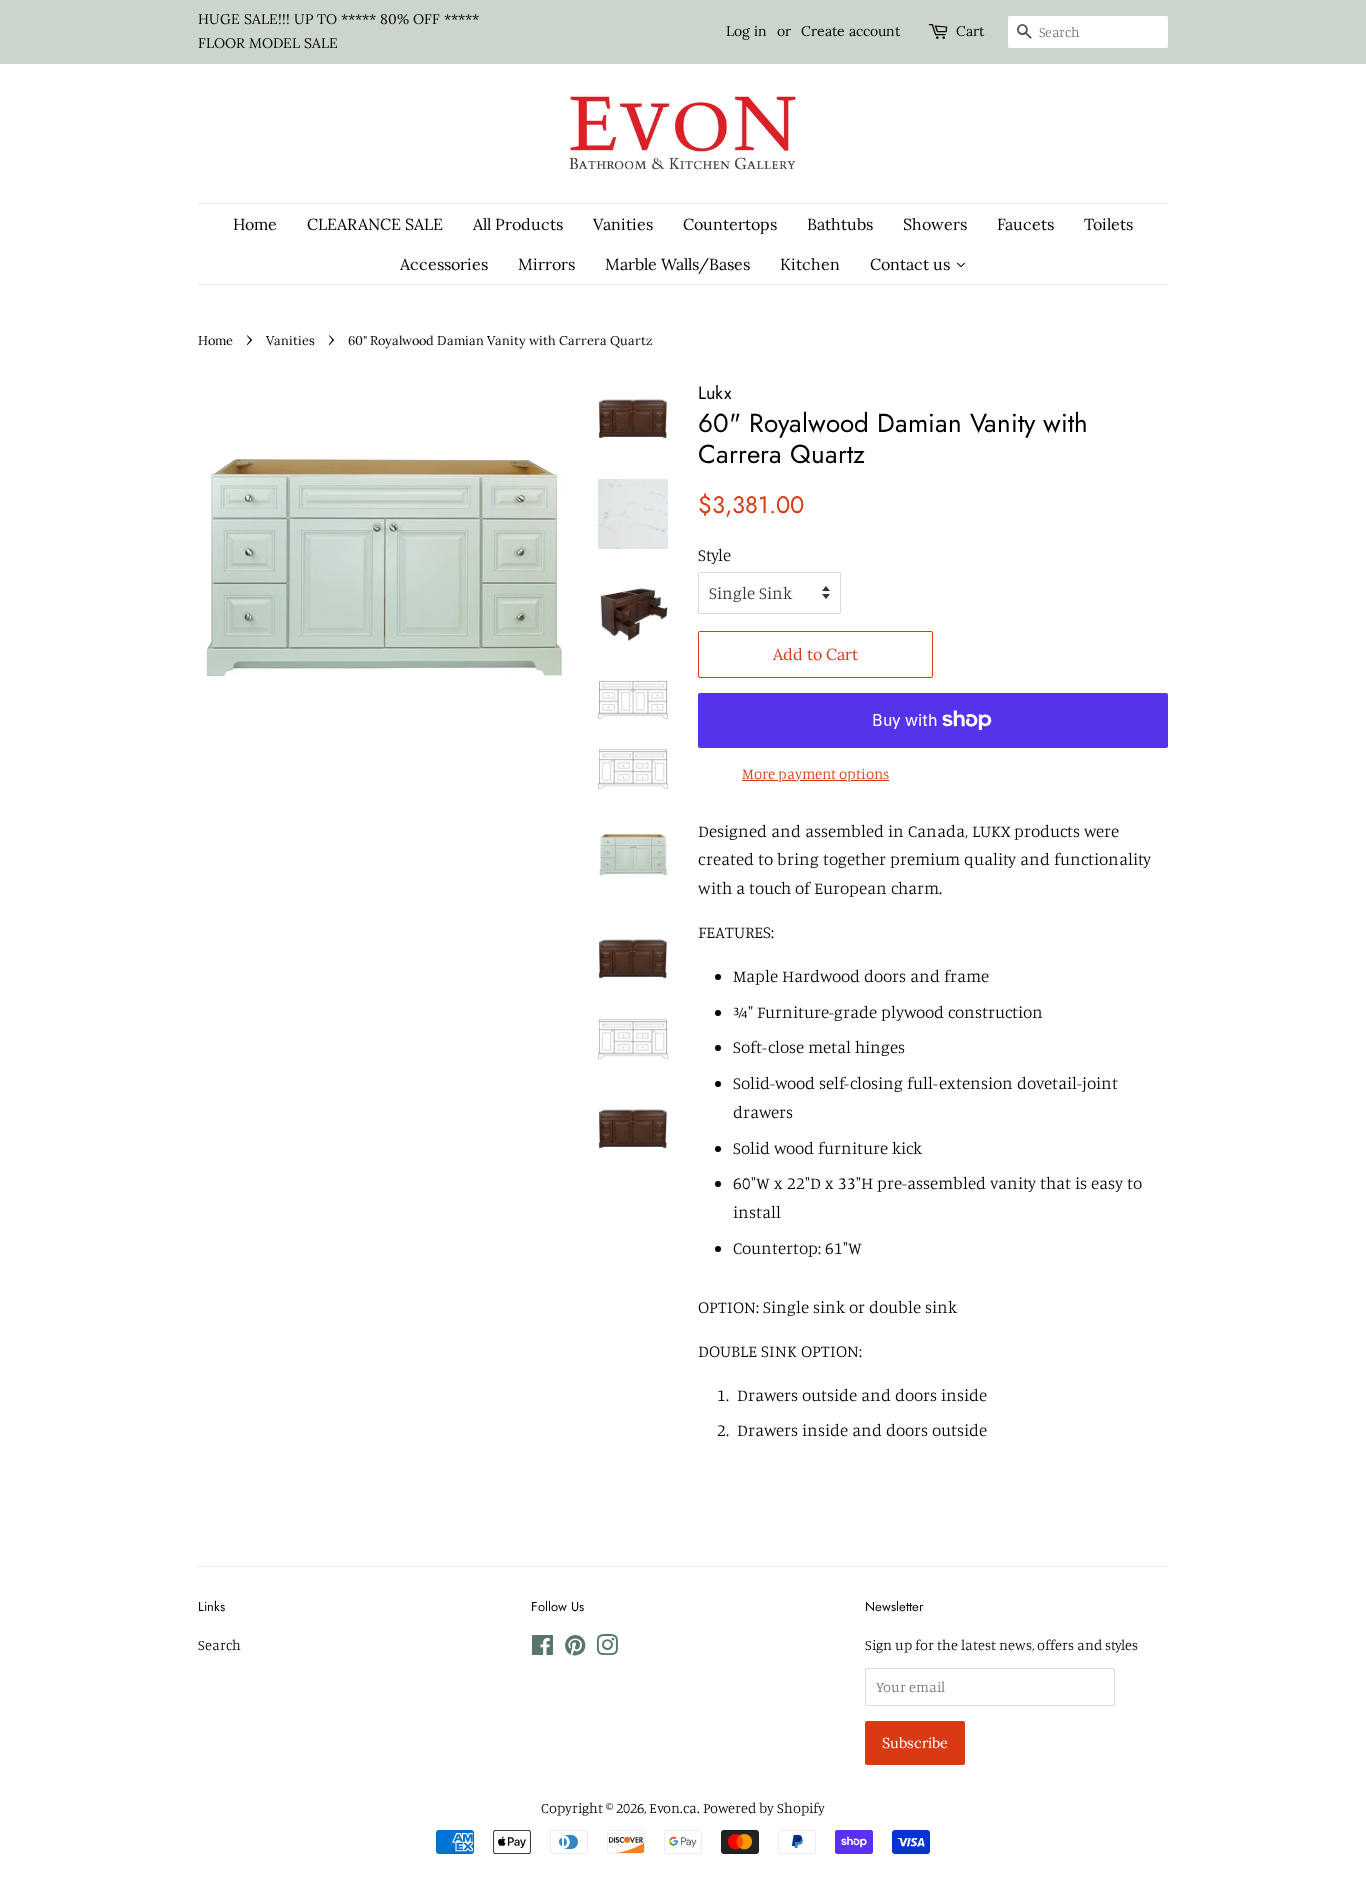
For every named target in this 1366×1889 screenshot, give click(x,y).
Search (219, 1644)
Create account (850, 31)
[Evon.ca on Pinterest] (575, 1648)
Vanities (290, 340)
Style (714, 554)
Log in (746, 31)
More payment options (815, 773)
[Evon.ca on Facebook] (542, 1648)
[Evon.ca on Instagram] (607, 1648)
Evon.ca (673, 1807)
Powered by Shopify (764, 1807)
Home (215, 340)
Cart (970, 31)
